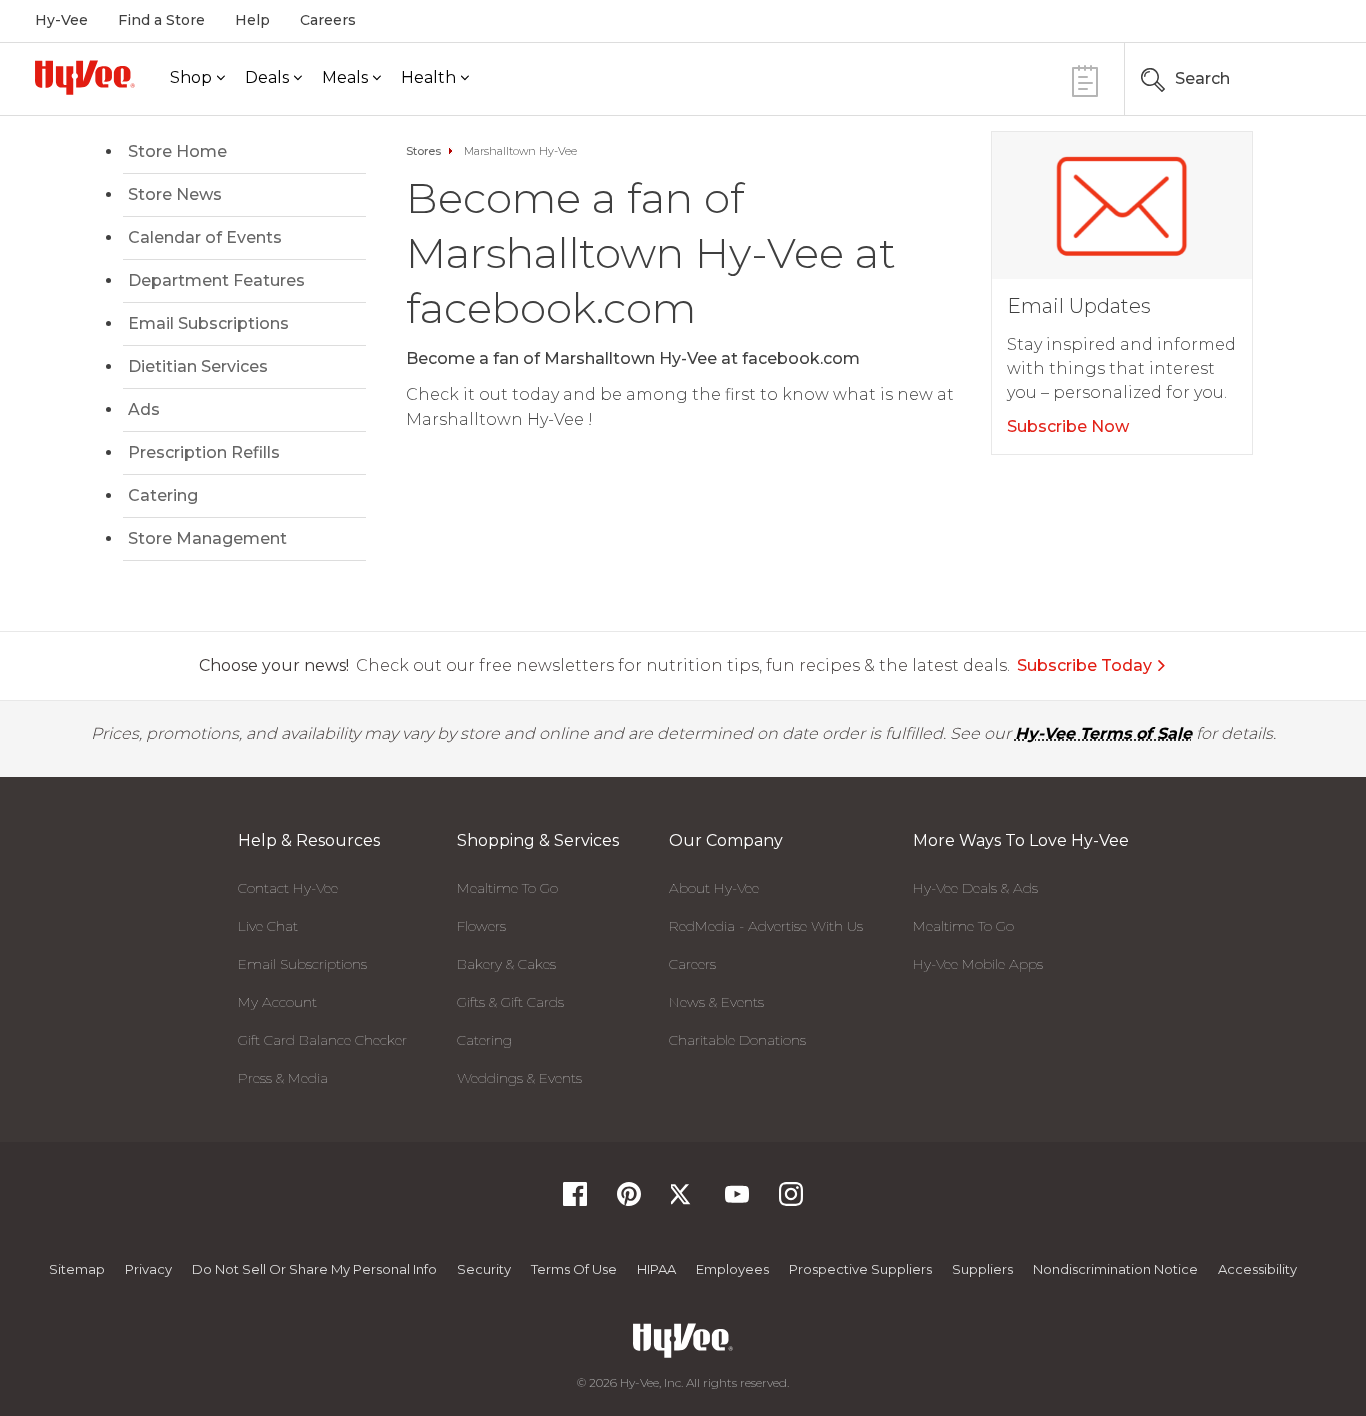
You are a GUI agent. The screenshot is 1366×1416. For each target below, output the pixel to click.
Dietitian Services (198, 366)
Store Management (207, 538)
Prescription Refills (204, 452)
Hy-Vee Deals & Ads (975, 888)
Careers (328, 20)
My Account (277, 1002)
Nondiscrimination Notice (1115, 1269)
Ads (144, 409)
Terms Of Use (574, 1269)
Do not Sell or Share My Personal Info (314, 1269)
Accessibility (1257, 1269)
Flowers (481, 926)
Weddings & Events (519, 1078)
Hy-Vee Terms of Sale (1103, 733)
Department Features (216, 280)
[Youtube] (737, 1200)
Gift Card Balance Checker (322, 1040)
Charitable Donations (737, 1040)
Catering (163, 495)
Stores (423, 151)
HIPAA (656, 1269)
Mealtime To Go (507, 888)
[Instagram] (791, 1200)
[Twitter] (683, 1200)
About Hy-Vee (714, 888)
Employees (732, 1269)
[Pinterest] (629, 1200)
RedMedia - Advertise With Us (766, 926)
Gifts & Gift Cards (510, 1002)
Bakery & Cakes (506, 964)
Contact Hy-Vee (288, 888)
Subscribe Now (1068, 426)
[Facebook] (575, 1200)
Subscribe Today (1084, 665)
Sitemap (77, 1269)
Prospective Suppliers (860, 1269)
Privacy (148, 1269)
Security (484, 1269)
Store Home (177, 151)
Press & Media (283, 1078)
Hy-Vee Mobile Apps (978, 964)
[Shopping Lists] (1085, 78)
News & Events (716, 1002)
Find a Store (161, 20)
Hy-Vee (61, 20)
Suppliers (982, 1269)
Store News (175, 194)
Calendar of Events (205, 237)
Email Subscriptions (208, 323)
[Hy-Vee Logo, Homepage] (85, 77)
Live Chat (268, 926)
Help (252, 20)
